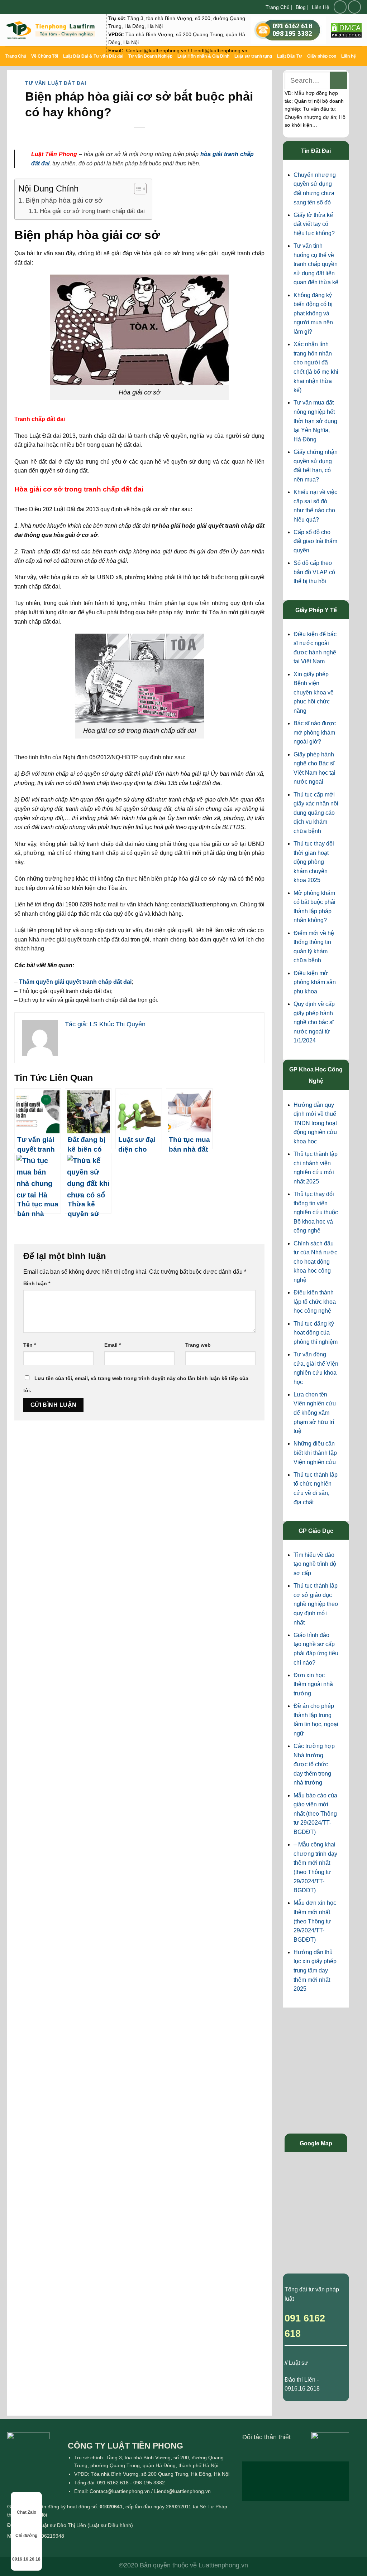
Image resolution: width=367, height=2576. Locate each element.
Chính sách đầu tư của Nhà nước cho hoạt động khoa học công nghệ (315, 1262)
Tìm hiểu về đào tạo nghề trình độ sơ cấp (315, 1564)
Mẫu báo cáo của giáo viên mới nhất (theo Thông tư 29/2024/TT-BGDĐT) (315, 1814)
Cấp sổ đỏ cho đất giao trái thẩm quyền (315, 541)
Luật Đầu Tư (290, 56)
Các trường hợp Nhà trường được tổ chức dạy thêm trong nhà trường (314, 1764)
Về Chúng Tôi (45, 56)
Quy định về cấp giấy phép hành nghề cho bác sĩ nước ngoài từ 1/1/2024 (314, 1022)
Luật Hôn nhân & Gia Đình (203, 56)
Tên (30, 1345)
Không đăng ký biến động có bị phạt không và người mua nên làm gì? (313, 313)
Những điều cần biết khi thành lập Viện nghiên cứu (315, 1453)
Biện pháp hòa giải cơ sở (64, 200)
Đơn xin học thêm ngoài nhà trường (313, 1684)
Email (113, 1345)
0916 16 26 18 (26, 2559)
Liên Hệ (321, 7)
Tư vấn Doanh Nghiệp (150, 56)
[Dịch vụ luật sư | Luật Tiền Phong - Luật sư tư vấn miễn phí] (50, 30)
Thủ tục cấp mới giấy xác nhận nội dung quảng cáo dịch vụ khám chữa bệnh (316, 813)
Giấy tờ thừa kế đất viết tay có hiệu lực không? (314, 224)
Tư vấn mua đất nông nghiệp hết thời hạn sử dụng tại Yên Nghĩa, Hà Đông (315, 421)
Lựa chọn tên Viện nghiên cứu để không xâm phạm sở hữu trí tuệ (315, 1413)
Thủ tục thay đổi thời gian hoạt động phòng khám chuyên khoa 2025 (314, 862)
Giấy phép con (322, 56)
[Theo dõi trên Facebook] (340, 7)
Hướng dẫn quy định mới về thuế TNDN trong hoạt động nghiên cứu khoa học (315, 1123)
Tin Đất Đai (316, 151)
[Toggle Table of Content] (137, 189)
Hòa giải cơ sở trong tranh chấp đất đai (92, 211)
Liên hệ (349, 56)
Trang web (198, 1345)
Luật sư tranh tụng (253, 56)
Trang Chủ (278, 7)
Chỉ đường (26, 2536)
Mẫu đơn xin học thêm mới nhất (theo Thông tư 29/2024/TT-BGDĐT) (315, 1921)
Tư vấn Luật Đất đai (56, 83)
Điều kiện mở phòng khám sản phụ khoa (315, 982)
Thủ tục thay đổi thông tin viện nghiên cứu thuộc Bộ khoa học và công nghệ (316, 1212)
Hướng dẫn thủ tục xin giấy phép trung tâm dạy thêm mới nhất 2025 (315, 1970)
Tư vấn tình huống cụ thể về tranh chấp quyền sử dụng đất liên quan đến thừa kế (316, 264)
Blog (301, 7)
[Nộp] (339, 80)
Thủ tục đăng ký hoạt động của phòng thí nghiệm (316, 1333)
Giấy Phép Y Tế (316, 610)
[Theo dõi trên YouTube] (354, 7)
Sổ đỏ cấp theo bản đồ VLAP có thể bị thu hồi (314, 572)
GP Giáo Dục (316, 1531)
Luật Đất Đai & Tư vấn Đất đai (93, 56)
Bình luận (37, 1283)
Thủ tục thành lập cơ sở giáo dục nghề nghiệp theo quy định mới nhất (316, 1604)
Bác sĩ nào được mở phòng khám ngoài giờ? (315, 732)
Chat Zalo (27, 2512)
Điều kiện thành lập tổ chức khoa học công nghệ (315, 1302)
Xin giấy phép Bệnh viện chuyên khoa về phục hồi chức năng (314, 693)
